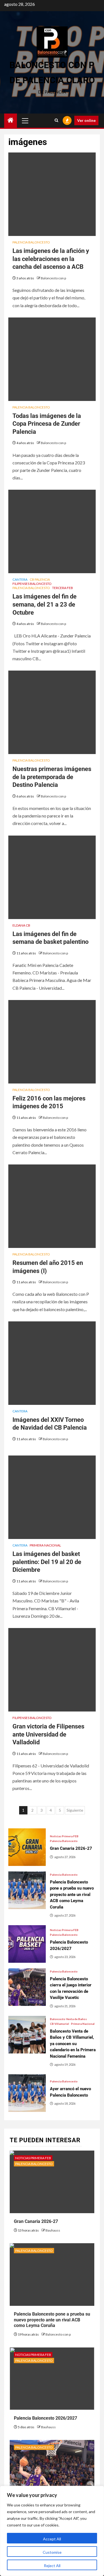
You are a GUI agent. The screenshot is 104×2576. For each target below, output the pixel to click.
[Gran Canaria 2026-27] (27, 1847)
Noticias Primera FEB (64, 1836)
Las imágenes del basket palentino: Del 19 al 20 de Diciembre (47, 1562)
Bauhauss (53, 2230)
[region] (52, 2531)
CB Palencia (40, 579)
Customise (52, 2552)
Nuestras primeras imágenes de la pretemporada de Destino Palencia (52, 777)
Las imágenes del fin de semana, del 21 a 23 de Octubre (45, 604)
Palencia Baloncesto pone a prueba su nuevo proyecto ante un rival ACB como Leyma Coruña (52, 2320)
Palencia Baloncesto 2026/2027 (45, 2418)
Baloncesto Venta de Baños (68, 2019)
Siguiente (75, 1810)
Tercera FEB (63, 588)
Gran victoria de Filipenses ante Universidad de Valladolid (48, 1734)
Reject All (52, 2566)
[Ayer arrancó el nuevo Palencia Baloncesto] (27, 2093)
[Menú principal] (25, 120)
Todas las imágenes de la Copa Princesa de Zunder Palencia (47, 424)
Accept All (52, 2539)
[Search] (56, 120)
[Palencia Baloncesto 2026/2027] (27, 1944)
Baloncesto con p (53, 278)
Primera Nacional (45, 1545)
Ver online (86, 120)
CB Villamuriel (59, 2024)
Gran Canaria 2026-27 (36, 2221)
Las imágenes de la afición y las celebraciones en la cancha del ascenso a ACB (51, 259)
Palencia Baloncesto (31, 242)
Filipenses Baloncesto (32, 584)
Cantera (20, 579)
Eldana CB (21, 925)
